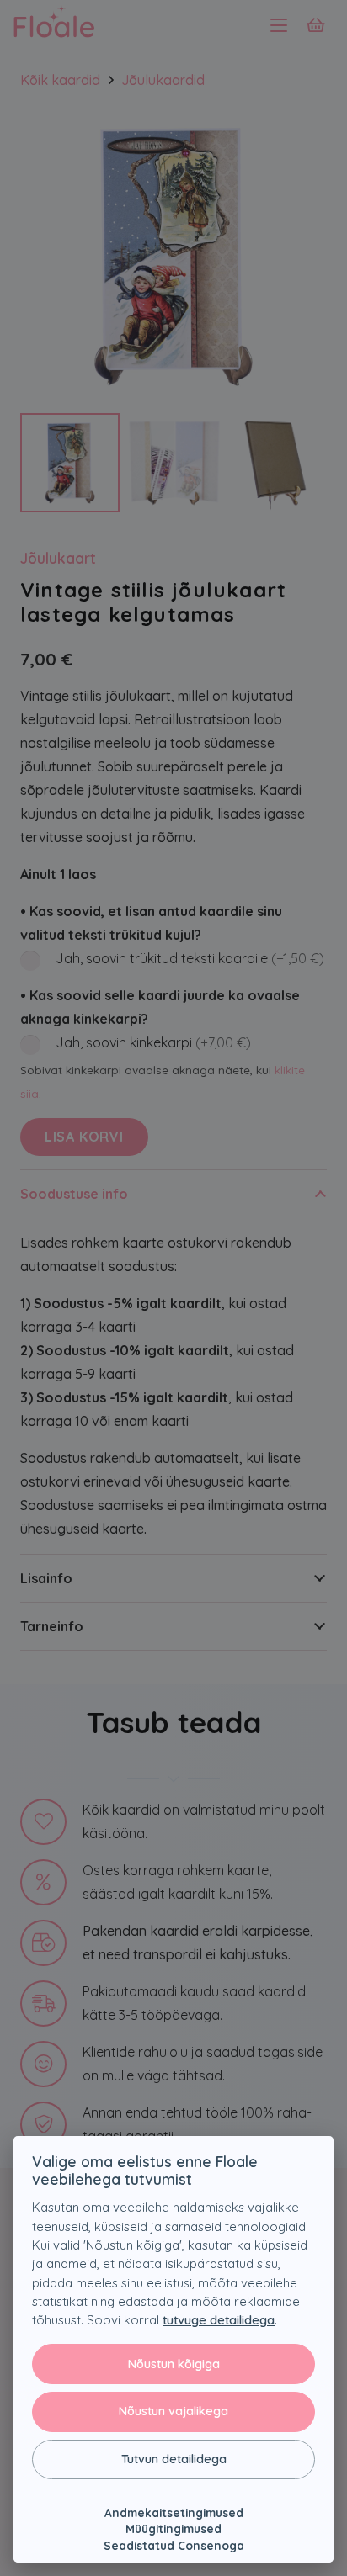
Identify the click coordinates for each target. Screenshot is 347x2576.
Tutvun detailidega (174, 2459)
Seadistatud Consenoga (174, 2546)
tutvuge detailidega (219, 2320)
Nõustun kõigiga (174, 2364)
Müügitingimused (173, 2529)
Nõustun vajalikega (173, 2411)
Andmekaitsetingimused (174, 2513)
